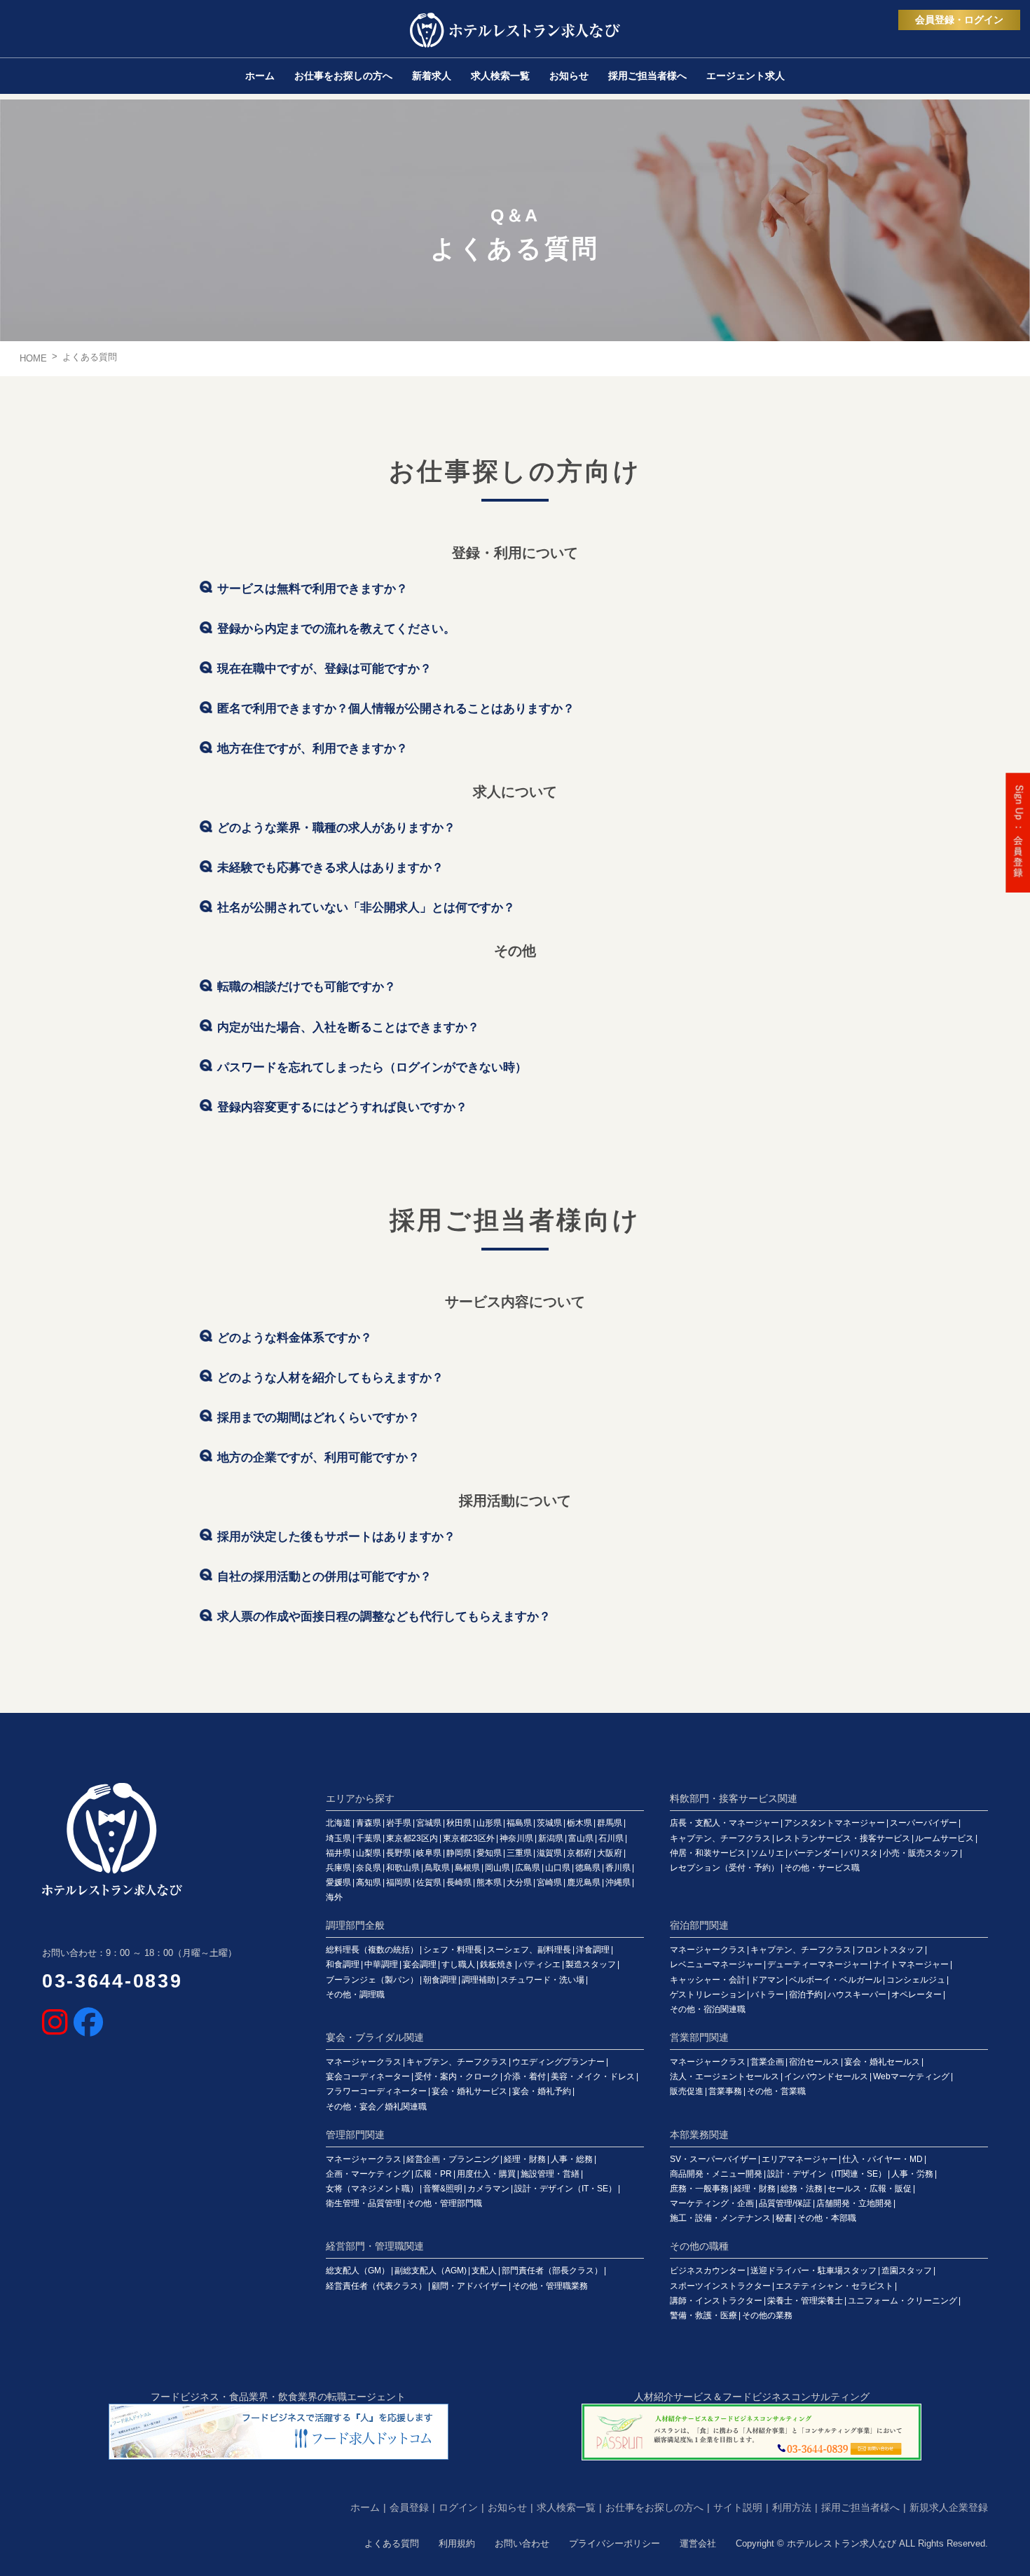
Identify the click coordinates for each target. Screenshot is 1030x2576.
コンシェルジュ (916, 1980)
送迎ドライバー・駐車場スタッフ (813, 2271)
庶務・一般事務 (699, 2189)
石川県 (611, 1838)
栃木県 (579, 1823)
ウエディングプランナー (558, 2062)
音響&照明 (443, 2189)
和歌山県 (403, 1868)
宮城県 (429, 1823)
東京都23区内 (412, 1838)
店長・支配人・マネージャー (725, 1823)
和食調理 (343, 1964)
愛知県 (489, 1853)
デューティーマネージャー (818, 1964)
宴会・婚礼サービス (469, 2091)
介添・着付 (525, 2076)
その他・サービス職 (822, 1868)
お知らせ (507, 2507)
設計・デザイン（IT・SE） (565, 2189)
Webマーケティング (911, 2076)
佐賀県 (429, 1882)
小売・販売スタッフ (921, 1853)
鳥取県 (437, 1868)
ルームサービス (945, 1838)
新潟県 (551, 1838)
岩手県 (399, 1823)
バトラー (767, 1995)
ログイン (458, 2507)
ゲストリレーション (708, 1995)
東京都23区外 (469, 1838)
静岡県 (459, 1853)
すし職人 (458, 1964)
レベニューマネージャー (716, 1964)
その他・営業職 (776, 2091)
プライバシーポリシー (614, 2543)
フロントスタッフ (890, 1950)
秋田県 (459, 1823)
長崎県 (459, 1882)
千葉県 (369, 1838)
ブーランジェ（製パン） (372, 1980)
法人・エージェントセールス (725, 2076)
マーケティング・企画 (712, 2203)
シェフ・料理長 (453, 1950)
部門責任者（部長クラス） (552, 2271)
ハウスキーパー (857, 1995)
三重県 (519, 1853)
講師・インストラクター (716, 2301)
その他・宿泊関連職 (708, 2009)
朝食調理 (440, 1980)
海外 (334, 1897)
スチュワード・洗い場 (542, 1980)
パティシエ (540, 1964)
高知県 (369, 1882)
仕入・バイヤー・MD (883, 2159)
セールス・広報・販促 (870, 2189)
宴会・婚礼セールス (882, 2062)
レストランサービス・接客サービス (843, 1838)
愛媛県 (338, 1882)
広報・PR (433, 2174)
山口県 (558, 1868)
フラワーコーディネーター (376, 2091)
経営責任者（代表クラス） (376, 2286)
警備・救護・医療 (703, 2315)
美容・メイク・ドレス (593, 2076)
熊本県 (489, 1882)
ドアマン (767, 1980)
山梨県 (369, 1853)
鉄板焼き (497, 1964)
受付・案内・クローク (457, 2076)
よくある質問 (392, 2543)
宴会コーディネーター (368, 2076)
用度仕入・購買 (486, 2174)
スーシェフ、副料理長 (529, 1950)
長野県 (399, 1853)
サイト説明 (738, 2507)
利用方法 (792, 2507)
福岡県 (399, 1882)
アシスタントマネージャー (835, 1823)
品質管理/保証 (785, 2203)
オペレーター (916, 1995)
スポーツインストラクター (720, 2286)
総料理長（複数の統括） (372, 1950)
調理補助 (479, 1980)
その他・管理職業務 (550, 2286)
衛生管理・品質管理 (364, 2203)
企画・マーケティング (368, 2174)
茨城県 (549, 1823)
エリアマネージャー (799, 2159)
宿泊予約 (806, 1995)
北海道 (338, 1823)
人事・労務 (912, 2174)
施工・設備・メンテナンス (720, 2218)
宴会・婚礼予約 (542, 2091)
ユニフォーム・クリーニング (902, 2301)
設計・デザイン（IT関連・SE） (827, 2174)
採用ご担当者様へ (860, 2507)
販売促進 (687, 2091)
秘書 (784, 2218)
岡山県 (497, 1868)
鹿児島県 (584, 1882)
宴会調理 (420, 1964)
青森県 (369, 1823)
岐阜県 (429, 1853)
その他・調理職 (355, 1995)
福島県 (519, 1823)
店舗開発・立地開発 (854, 2203)
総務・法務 (802, 2189)
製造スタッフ (591, 1964)
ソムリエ (767, 1853)
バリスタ (861, 1853)
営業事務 (725, 2091)
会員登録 (409, 2507)
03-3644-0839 (112, 1981)
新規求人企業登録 (949, 2507)
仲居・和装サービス (708, 1853)
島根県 (467, 1868)
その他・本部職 (827, 2218)
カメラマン (488, 2189)
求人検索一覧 (566, 2507)
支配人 (484, 2271)
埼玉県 (338, 1838)
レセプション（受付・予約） (725, 1868)
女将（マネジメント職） (372, 2189)
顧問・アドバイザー (469, 2286)
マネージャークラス (708, 1950)
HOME (33, 358)
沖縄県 (618, 1882)
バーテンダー (814, 1853)
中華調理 (381, 1964)
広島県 (528, 1868)
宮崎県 (549, 1882)
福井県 (338, 1853)
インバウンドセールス (826, 2076)
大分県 (519, 1882)
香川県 (618, 1868)
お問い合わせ (522, 2543)
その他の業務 (767, 2315)
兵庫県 (338, 1868)
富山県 (581, 1838)
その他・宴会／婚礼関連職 (376, 2107)
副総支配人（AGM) (431, 2271)
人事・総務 (572, 2159)
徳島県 (588, 1868)
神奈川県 (516, 1838)
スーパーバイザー (923, 1823)
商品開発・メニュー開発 (716, 2174)
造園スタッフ (907, 2271)
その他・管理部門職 (444, 2203)
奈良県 (369, 1868)
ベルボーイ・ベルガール (835, 1980)
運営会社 (698, 2543)
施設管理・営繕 (550, 2174)
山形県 (489, 1823)
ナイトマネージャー (911, 1964)
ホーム (365, 2507)
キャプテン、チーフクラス (720, 1838)
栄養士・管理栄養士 (805, 2301)
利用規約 (457, 2543)
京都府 (579, 1853)
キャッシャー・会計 (708, 1980)
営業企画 (767, 2062)
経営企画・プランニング (453, 2159)
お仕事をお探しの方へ (654, 2507)
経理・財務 (525, 2159)
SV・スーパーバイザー (713, 2159)
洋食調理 (593, 1950)
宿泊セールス (814, 2062)
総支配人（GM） (358, 2271)
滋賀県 (549, 1853)
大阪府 (610, 1853)
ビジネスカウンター (708, 2271)
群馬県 (610, 1823)
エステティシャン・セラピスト (835, 2286)
